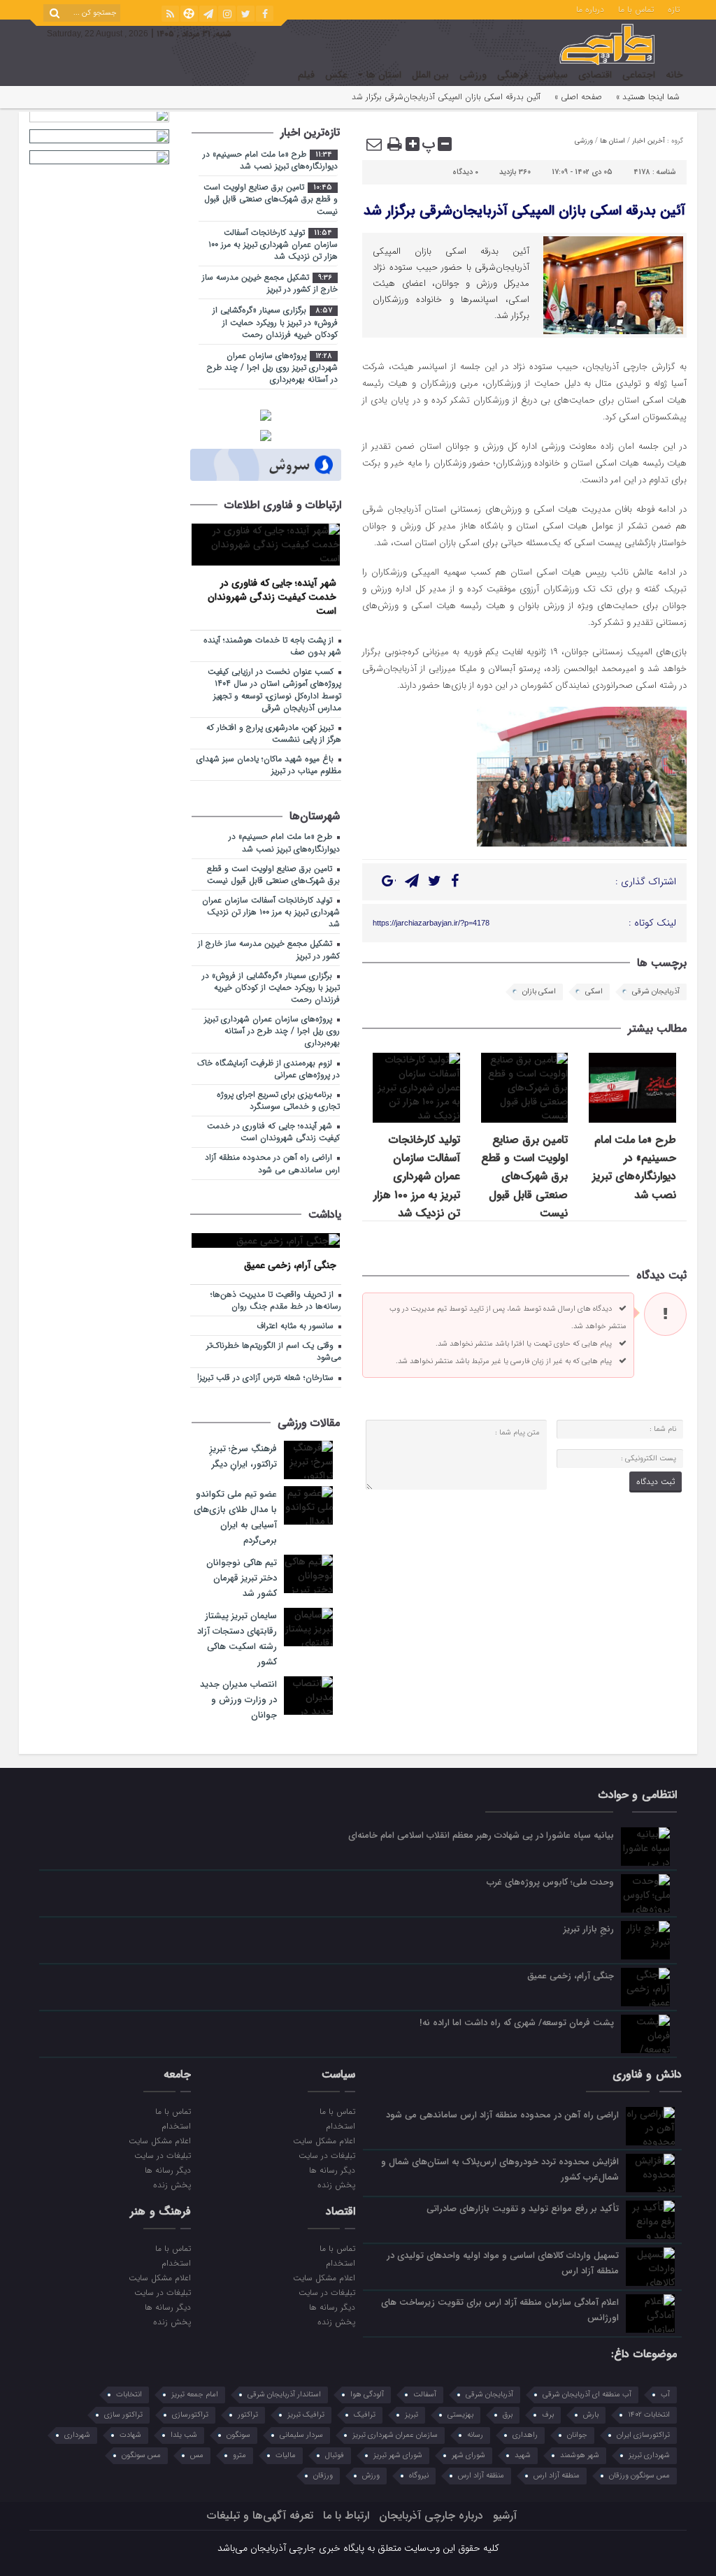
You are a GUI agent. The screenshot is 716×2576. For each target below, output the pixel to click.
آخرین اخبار (649, 141)
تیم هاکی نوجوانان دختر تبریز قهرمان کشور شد (242, 1578)
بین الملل (430, 75)
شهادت (130, 2435)
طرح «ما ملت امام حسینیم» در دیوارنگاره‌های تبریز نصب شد (634, 1167)
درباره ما (590, 8)
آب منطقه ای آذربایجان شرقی (587, 2395)
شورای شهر (468, 2455)
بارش (591, 2415)
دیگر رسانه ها (332, 2170)
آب (665, 2395)
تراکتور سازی (123, 2415)
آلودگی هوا (367, 2395)
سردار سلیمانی (301, 2435)
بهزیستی (460, 2415)
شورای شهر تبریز (398, 2455)
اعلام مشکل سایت (324, 2140)
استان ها (384, 75)
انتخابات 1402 (649, 2415)
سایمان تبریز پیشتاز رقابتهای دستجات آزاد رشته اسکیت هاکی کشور (237, 1639)
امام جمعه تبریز (195, 2395)
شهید (523, 2455)
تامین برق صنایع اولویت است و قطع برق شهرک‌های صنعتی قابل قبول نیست (524, 1177)
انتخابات (129, 2395)
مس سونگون (141, 2455)
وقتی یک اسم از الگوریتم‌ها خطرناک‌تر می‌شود (274, 1352)
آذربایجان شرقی (656, 992)
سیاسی (553, 75)
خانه (674, 75)
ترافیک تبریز (306, 2415)
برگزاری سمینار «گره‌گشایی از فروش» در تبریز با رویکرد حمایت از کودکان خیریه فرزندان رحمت (275, 322)
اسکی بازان (539, 992)
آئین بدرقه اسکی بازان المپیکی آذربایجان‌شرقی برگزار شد (524, 211)
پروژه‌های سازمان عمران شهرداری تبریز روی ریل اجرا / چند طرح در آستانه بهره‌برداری (272, 368)
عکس (336, 75)
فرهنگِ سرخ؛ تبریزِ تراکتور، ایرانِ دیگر (243, 1456)
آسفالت (425, 2395)
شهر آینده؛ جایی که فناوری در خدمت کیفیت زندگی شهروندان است (272, 597)
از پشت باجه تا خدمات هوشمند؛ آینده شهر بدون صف (272, 646)
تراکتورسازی (190, 2415)
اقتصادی (595, 75)
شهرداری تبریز (649, 2455)
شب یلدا (184, 2435)
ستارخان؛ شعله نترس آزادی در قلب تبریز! (267, 1378)
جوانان (577, 2435)
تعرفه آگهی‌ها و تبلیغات (260, 2516)
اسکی (594, 992)
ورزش (371, 2476)
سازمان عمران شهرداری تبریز (395, 2435)
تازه (674, 8)
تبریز (411, 2415)
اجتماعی (639, 75)
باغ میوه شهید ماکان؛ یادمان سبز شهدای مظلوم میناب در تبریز (269, 765)
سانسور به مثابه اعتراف (296, 1326)
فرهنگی (513, 75)
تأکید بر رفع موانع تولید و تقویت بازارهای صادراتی (523, 2209)
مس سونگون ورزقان (639, 2476)
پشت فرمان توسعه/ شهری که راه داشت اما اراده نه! (517, 2023)
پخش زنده (336, 2185)
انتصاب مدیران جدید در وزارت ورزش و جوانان (238, 1700)
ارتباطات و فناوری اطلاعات (283, 505)
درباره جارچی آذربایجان (431, 2516)
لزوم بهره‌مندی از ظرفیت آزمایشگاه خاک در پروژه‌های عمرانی (268, 1069)
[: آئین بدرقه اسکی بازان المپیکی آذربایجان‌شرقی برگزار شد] (375, 144)
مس (197, 2455)
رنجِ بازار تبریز (589, 1929)
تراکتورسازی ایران (643, 2435)
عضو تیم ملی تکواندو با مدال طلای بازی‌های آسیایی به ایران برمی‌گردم (235, 1517)
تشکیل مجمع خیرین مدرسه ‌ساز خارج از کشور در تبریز (270, 283)
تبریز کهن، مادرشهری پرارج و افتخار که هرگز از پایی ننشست (274, 734)
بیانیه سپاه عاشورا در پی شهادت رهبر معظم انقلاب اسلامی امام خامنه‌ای (481, 1835)
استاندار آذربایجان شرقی (284, 2395)
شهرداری (77, 2435)
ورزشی (473, 75)
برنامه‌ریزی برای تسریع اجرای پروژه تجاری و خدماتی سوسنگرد (278, 1101)
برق (508, 2415)
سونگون (238, 2435)
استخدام (341, 2126)
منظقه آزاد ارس (481, 2476)
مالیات (286, 2455)
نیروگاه (419, 2476)
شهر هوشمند (580, 2455)
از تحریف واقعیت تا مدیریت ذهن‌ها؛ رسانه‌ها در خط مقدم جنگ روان (276, 1301)
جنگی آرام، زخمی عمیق (290, 1265)
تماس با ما (636, 8)
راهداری (525, 2435)
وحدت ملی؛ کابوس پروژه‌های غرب (550, 1882)
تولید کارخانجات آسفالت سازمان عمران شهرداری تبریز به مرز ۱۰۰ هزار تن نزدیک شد (417, 1177)
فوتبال (335, 2455)
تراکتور (248, 2415)
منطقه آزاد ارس (557, 2476)
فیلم (306, 75)
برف (548, 2415)
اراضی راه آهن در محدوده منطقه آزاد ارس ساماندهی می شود (272, 1164)
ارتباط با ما (346, 2516)
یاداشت (325, 1215)
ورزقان (323, 2476)
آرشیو (505, 2516)
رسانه (475, 2435)
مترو (239, 2455)
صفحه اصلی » (578, 97)
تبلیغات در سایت (327, 2155)
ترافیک (365, 2415)
